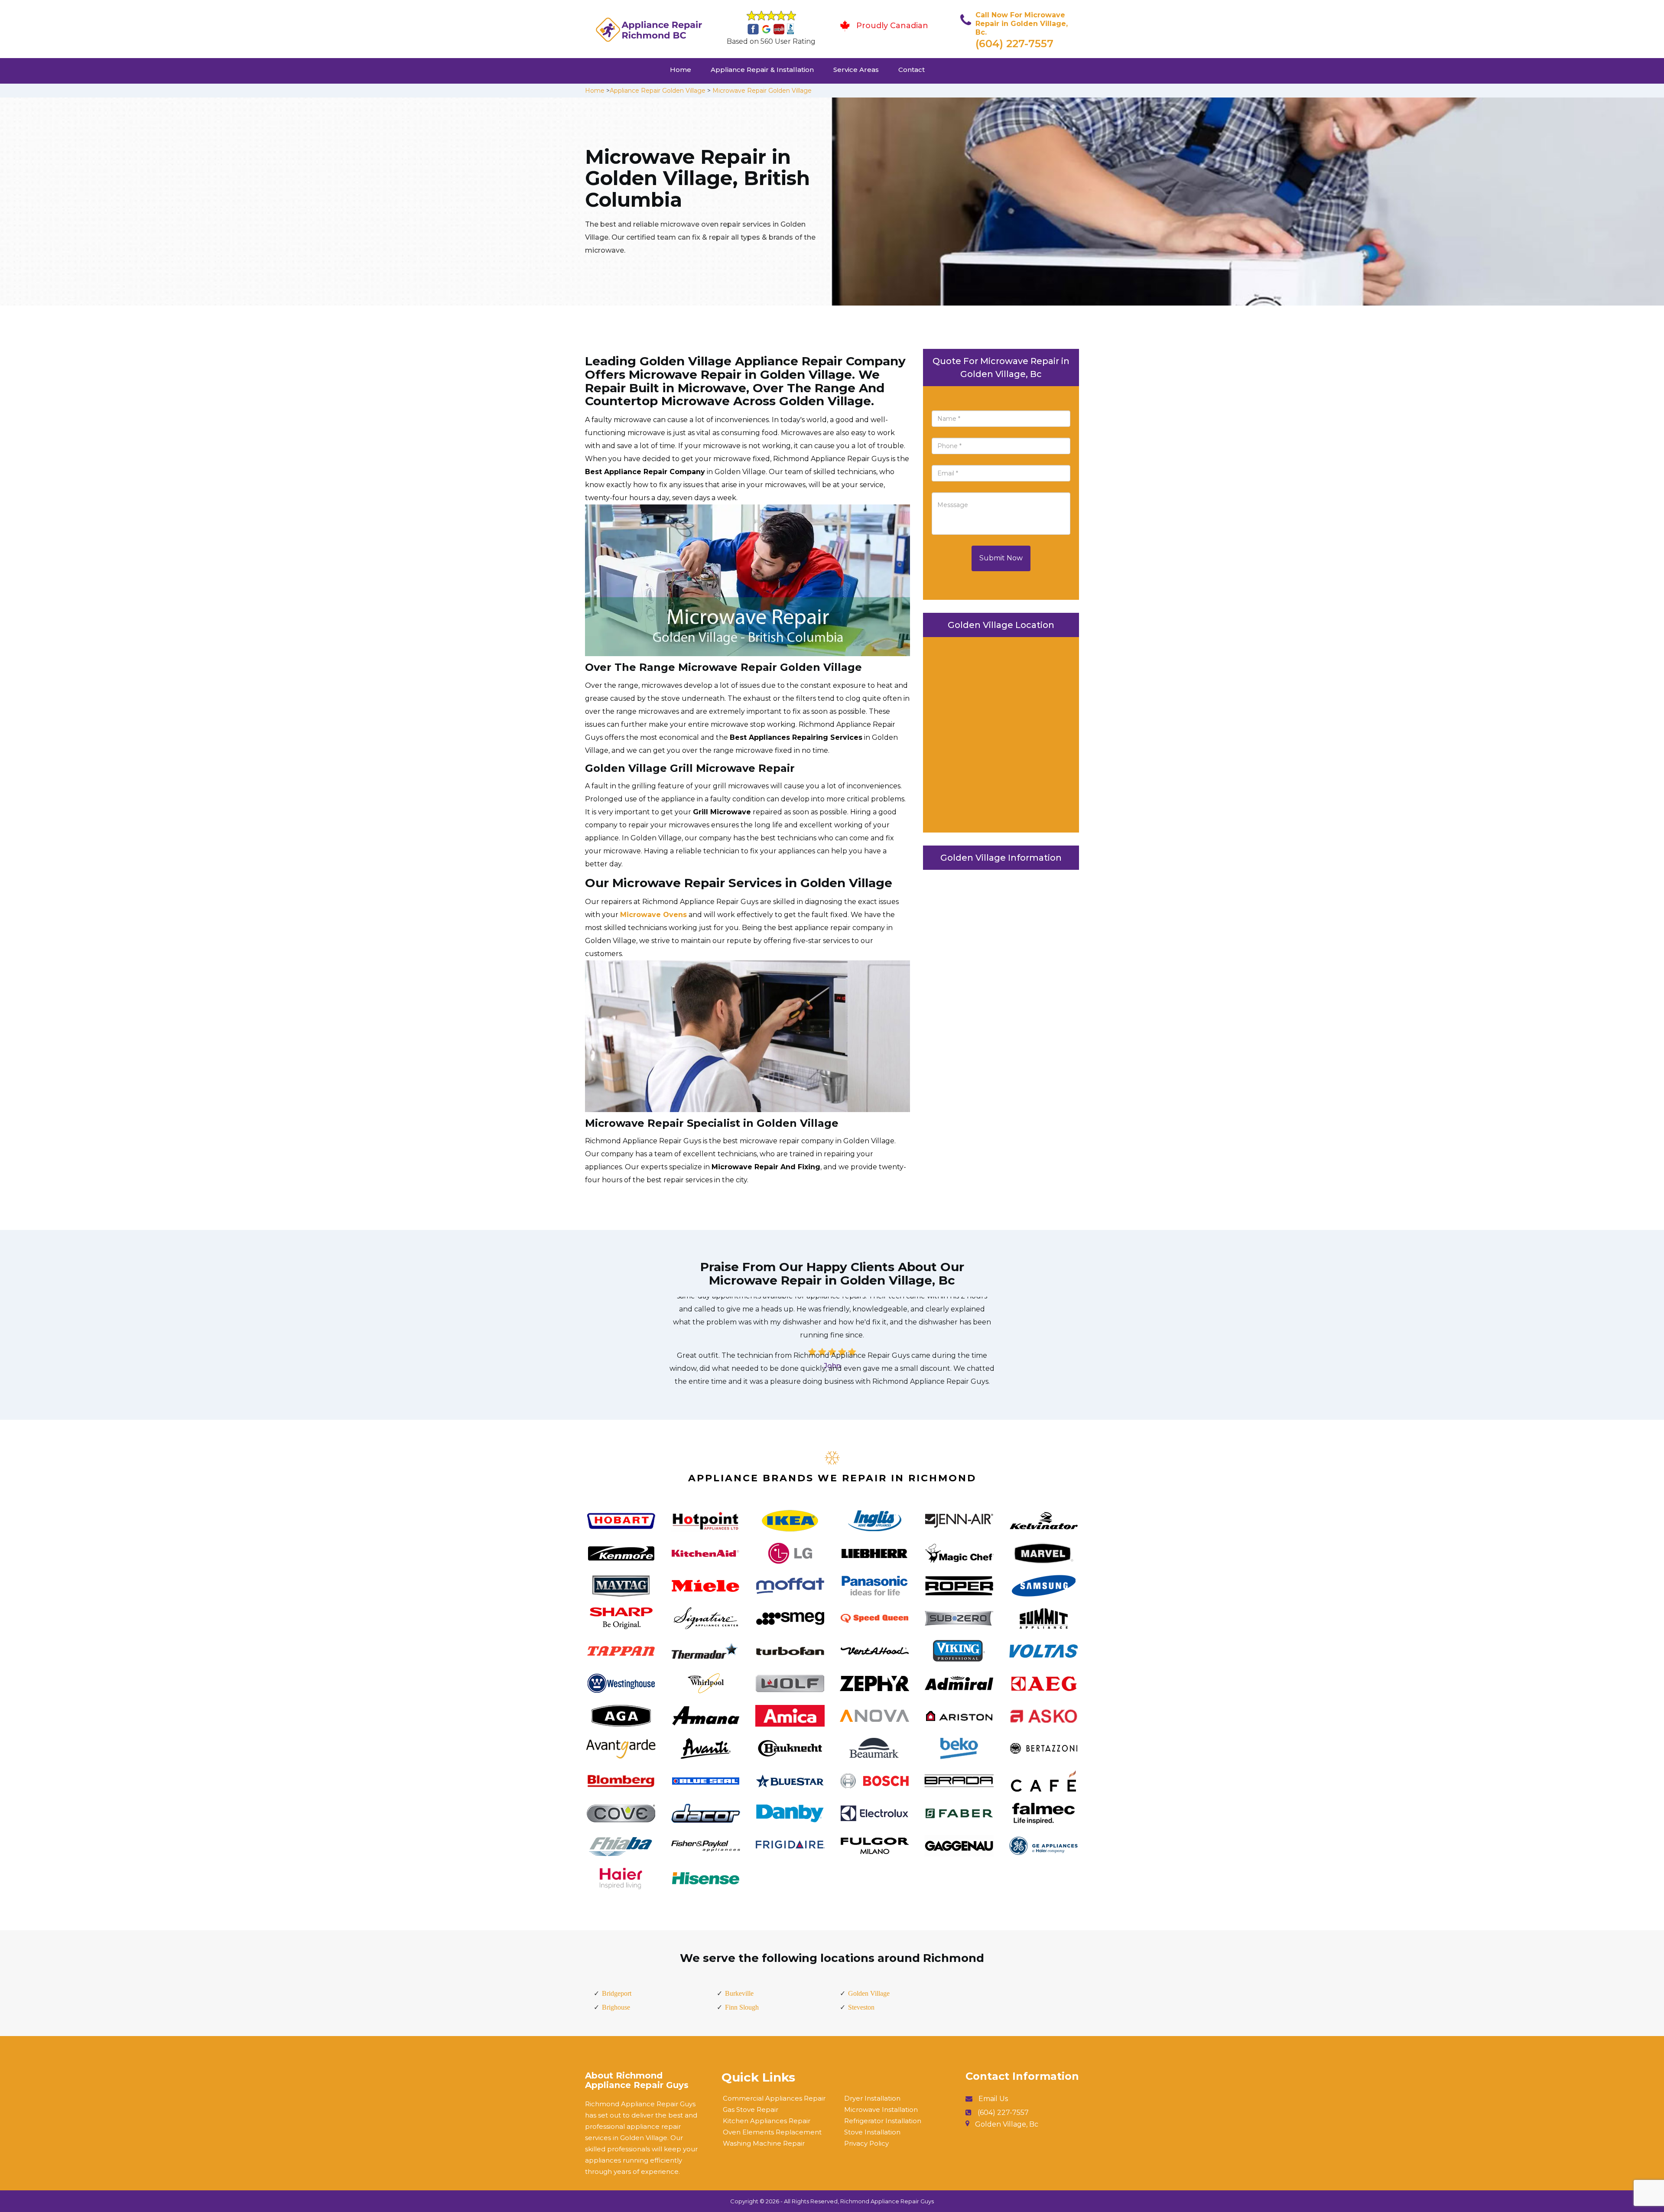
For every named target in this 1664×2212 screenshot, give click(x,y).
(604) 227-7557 (1014, 44)
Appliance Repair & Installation (762, 70)
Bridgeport (617, 1993)
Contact (912, 70)
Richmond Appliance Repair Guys (887, 2201)
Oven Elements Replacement (772, 2132)
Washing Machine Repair (764, 2143)
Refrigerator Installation (883, 2121)
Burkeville (739, 1993)
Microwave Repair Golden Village (762, 91)
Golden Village (869, 1993)
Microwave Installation (881, 2110)
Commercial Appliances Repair (774, 2098)
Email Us (993, 2099)
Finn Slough (742, 2007)
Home (681, 70)
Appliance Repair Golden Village (658, 91)
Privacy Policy (866, 2143)
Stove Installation (872, 2132)
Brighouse (616, 2007)
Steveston (861, 2007)
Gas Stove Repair (751, 2110)
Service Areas (856, 70)
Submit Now (1001, 558)
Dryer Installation (872, 2098)
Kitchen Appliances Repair (767, 2121)
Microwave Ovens (653, 915)
